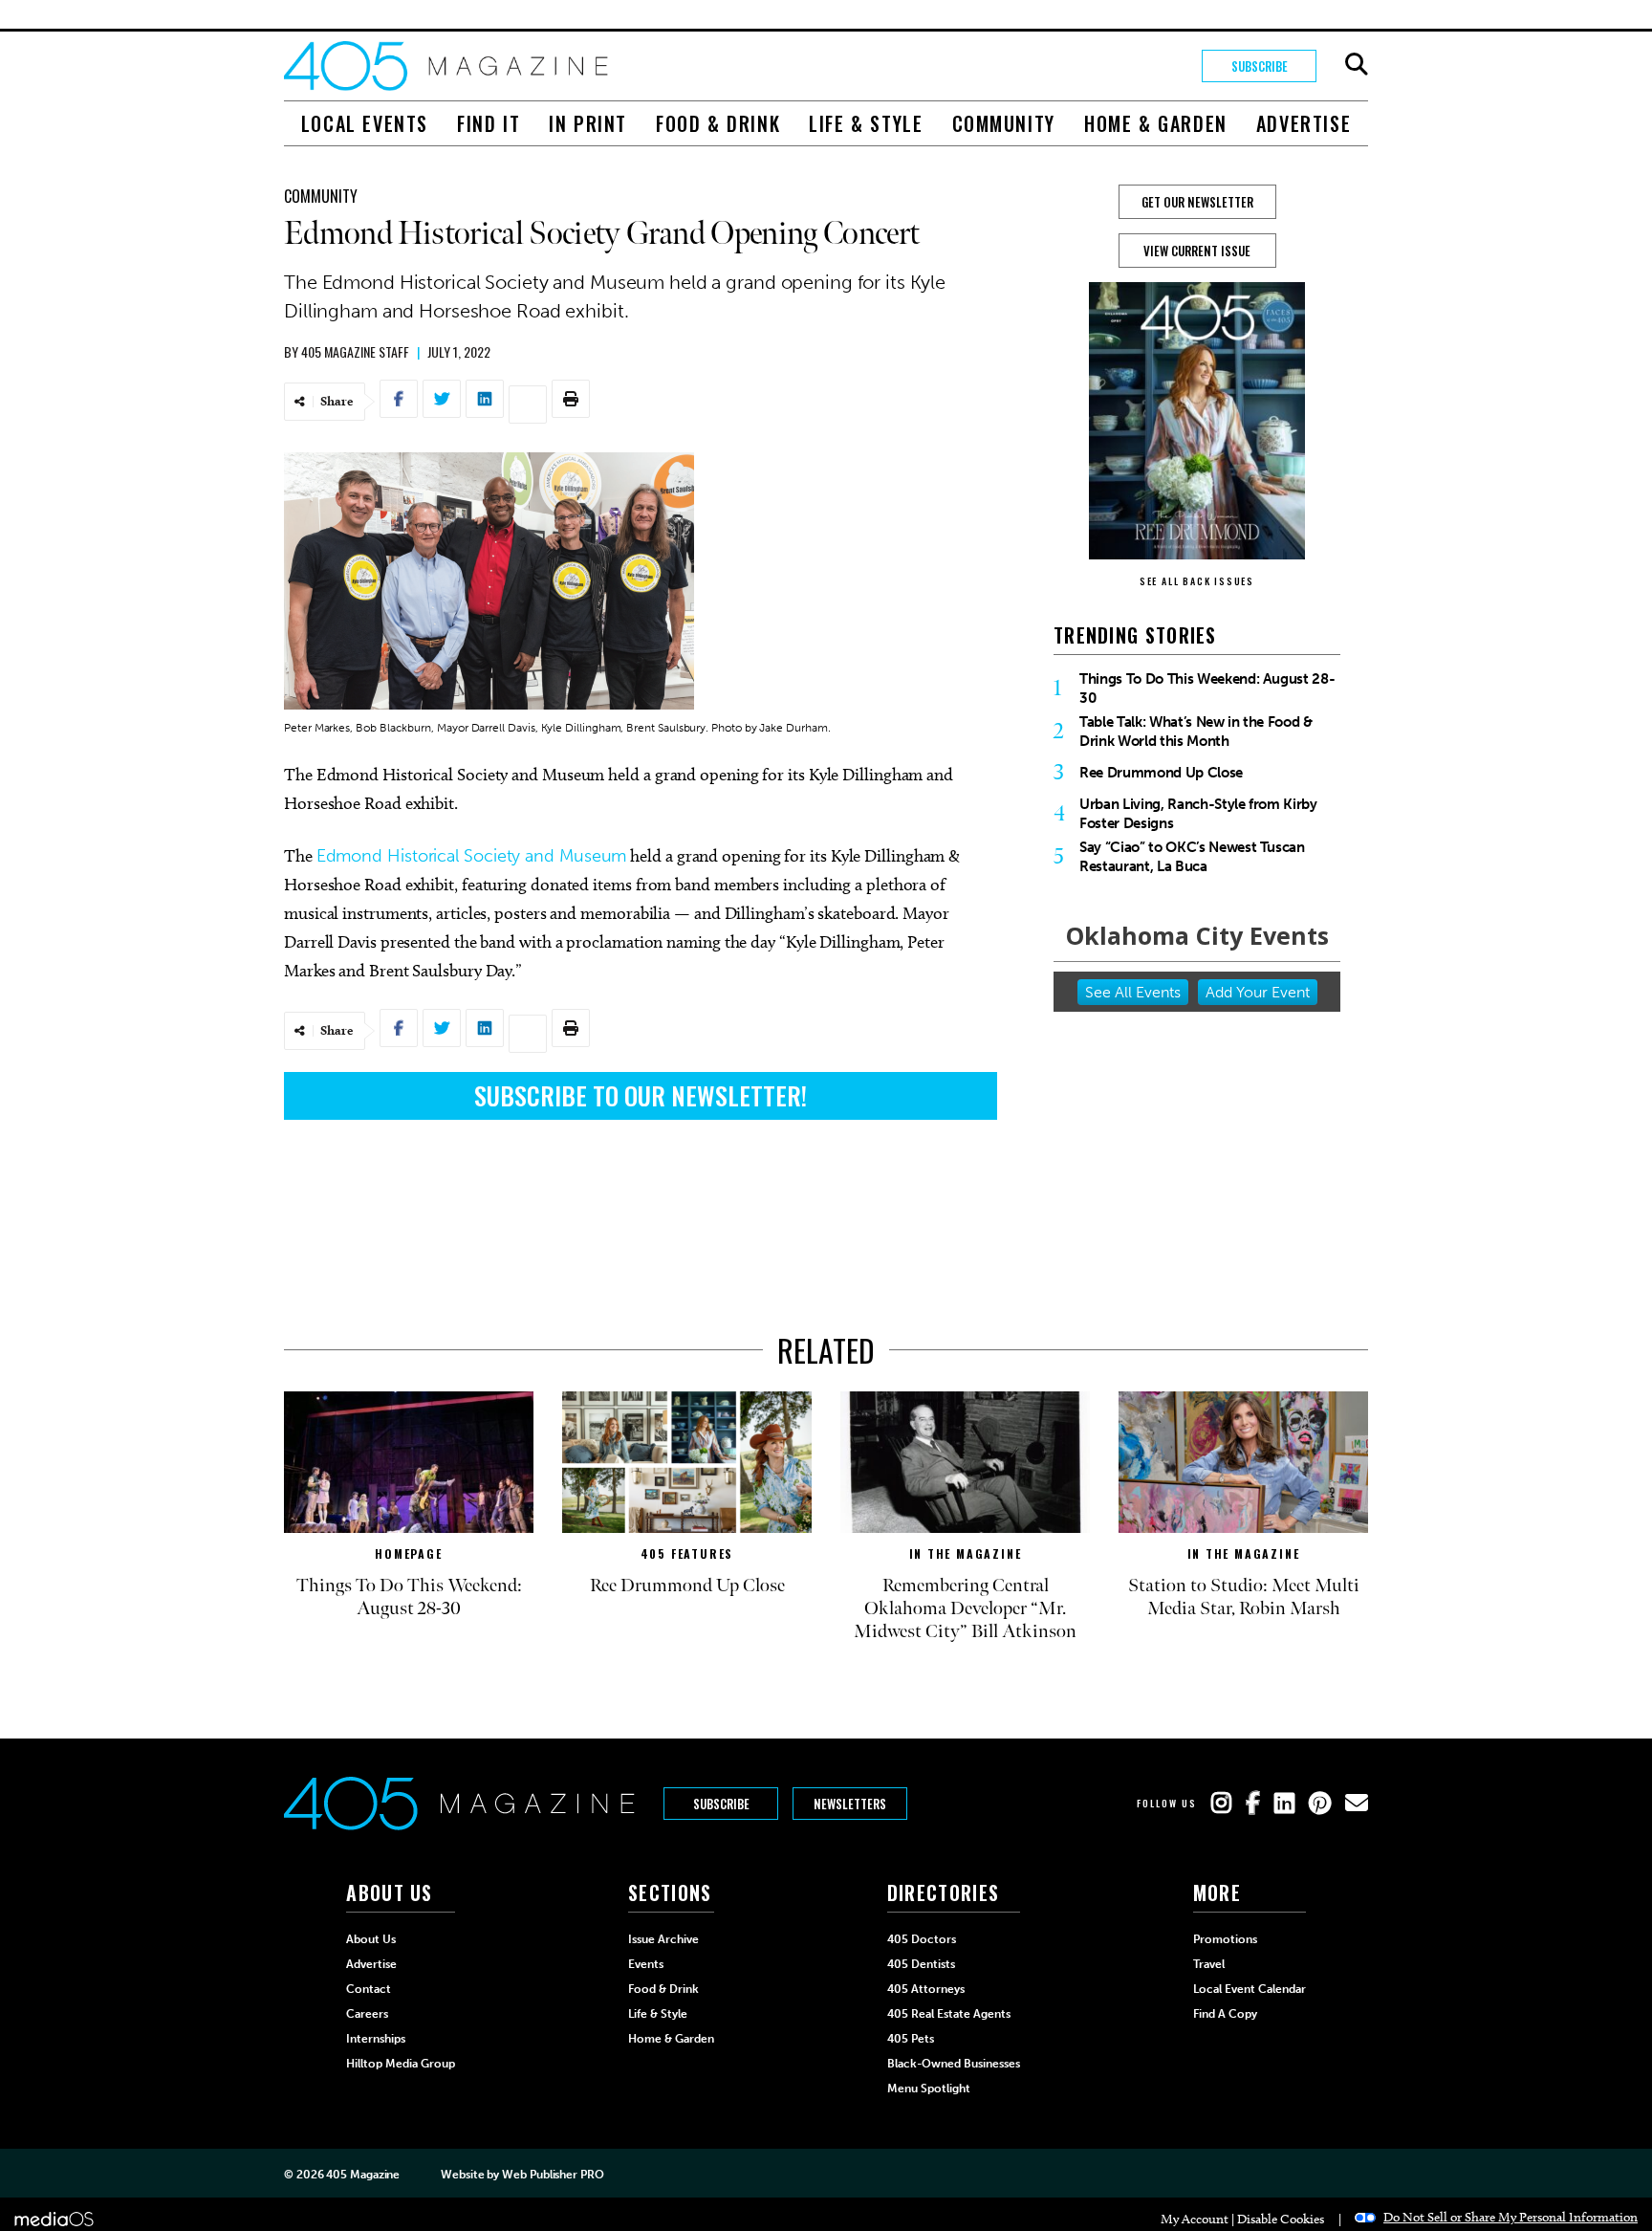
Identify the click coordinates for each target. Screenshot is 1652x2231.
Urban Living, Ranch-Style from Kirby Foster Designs (1198, 814)
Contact (369, 1989)
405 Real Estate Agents (949, 2014)
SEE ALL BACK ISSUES (1197, 581)
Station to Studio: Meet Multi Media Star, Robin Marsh (1244, 1597)
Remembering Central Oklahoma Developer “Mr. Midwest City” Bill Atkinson (965, 1608)
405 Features (687, 1553)
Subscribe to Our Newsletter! (641, 1095)
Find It (489, 123)
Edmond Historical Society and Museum (472, 856)
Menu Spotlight (929, 2089)
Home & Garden (1156, 123)
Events (646, 1964)
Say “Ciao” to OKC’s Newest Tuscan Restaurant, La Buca (1192, 857)
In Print (588, 123)
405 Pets (911, 2039)
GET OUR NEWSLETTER (1197, 202)
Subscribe (1260, 66)
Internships (376, 2039)
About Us (371, 1939)
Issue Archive (663, 1939)
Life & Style (866, 123)
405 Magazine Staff (355, 351)
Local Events (365, 123)
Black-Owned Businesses (954, 2064)
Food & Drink (718, 123)
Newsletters (850, 1804)
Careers (367, 2014)
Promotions (1225, 1939)
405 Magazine (363, 2175)
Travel (1209, 1964)
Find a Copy (1225, 2014)
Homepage (408, 1553)
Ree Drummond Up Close (1161, 773)
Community (1004, 123)
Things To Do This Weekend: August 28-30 (1207, 689)
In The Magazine (966, 1553)
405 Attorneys (926, 1989)
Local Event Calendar (1250, 1989)
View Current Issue (1197, 251)
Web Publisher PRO (553, 2175)
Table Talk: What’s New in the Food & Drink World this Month (1196, 732)
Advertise (1304, 123)
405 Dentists (921, 1964)
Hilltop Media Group (401, 2064)
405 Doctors (922, 1939)
